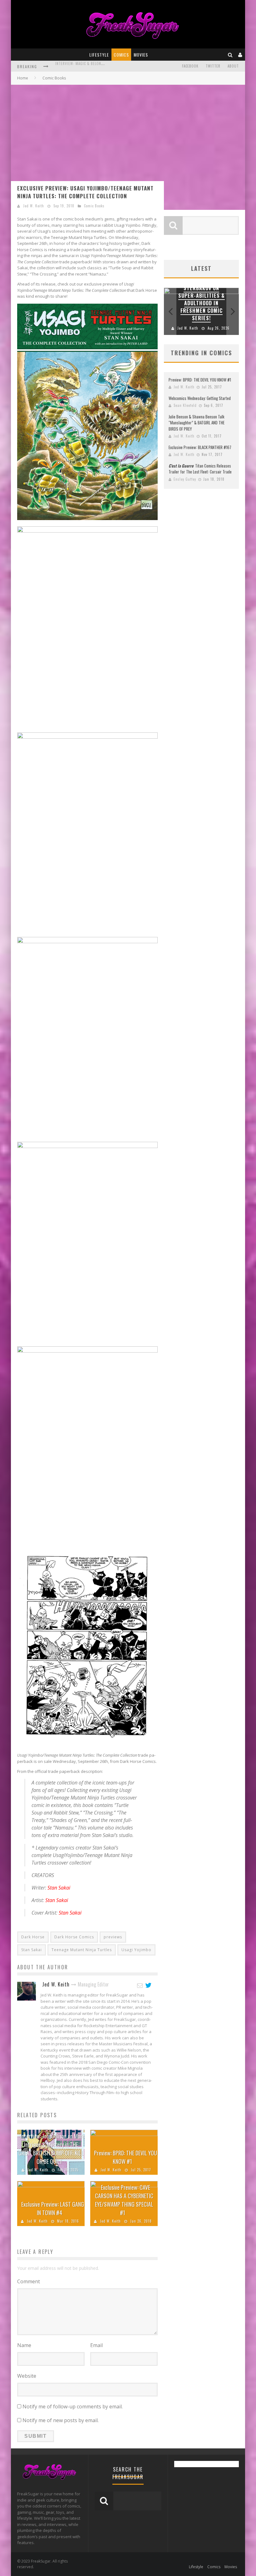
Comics (121, 55)
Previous (170, 311)
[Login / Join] (240, 55)
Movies (141, 55)
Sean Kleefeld (185, 405)
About (233, 66)
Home (23, 78)
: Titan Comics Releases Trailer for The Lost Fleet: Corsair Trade (200, 469)
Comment (29, 2281)
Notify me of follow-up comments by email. (73, 2406)
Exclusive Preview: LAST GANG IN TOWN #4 (53, 2208)
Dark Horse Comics (74, 1937)
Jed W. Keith (34, 206)
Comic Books (94, 206)
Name (24, 2345)
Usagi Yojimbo (136, 1950)
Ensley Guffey (185, 479)
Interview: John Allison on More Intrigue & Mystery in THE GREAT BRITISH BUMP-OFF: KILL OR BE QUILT (52, 2149)
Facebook (190, 66)
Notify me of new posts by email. (61, 2420)
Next (233, 311)
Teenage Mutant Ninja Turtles (82, 1950)
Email (96, 2345)
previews (113, 1937)
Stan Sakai (32, 1950)
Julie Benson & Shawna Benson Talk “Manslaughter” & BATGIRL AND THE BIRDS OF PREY (197, 423)
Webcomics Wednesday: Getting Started (200, 398)
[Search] (230, 55)
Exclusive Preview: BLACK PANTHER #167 (200, 447)
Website (27, 2376)
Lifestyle (99, 55)
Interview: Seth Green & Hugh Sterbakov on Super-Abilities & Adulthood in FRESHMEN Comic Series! (202, 296)
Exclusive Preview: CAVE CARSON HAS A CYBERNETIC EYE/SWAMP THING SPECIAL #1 (124, 2200)
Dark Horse (33, 1937)
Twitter (213, 66)
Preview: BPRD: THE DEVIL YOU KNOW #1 (126, 2157)
